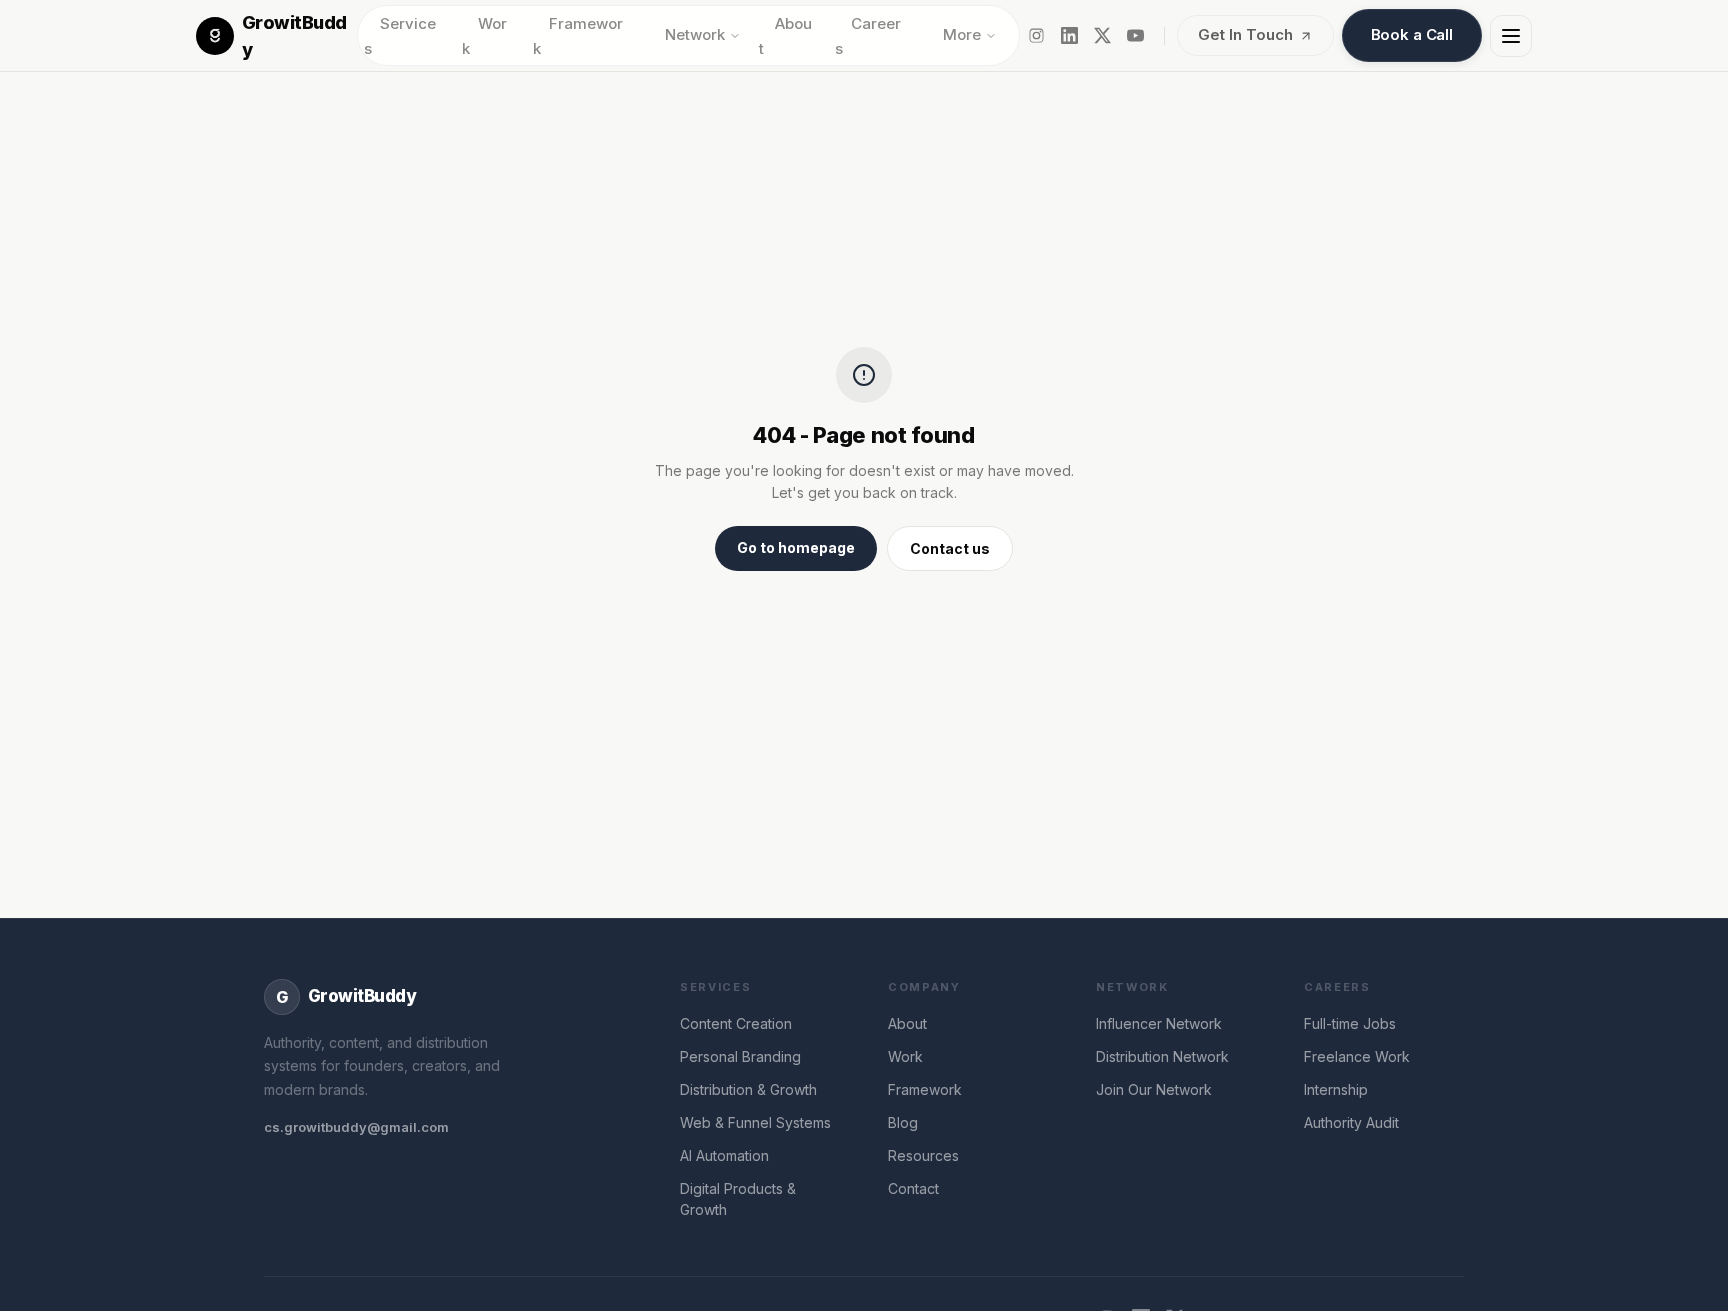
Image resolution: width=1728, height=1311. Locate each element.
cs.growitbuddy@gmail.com (356, 1127)
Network (695, 34)
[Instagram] (1036, 35)
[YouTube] (1135, 35)
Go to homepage (796, 547)
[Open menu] (1511, 36)
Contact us (950, 548)
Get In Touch (1245, 34)
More (962, 34)
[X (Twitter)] (1102, 35)
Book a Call (1412, 34)
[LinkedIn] (1069, 35)
